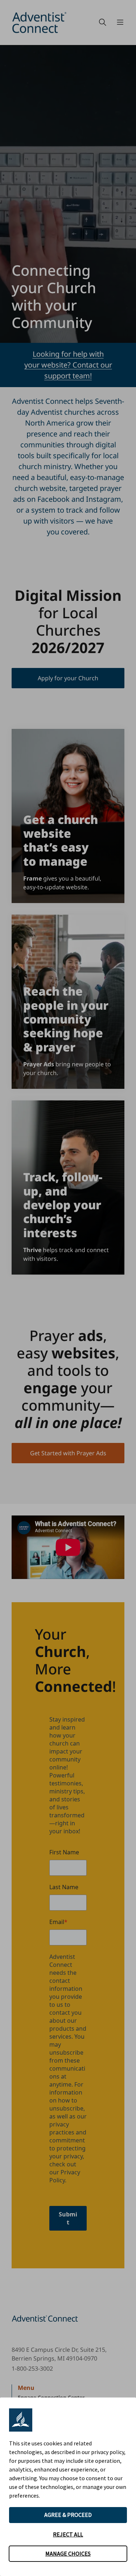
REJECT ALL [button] (68, 2534)
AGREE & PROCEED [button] (68, 2515)
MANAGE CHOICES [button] (68, 2554)
